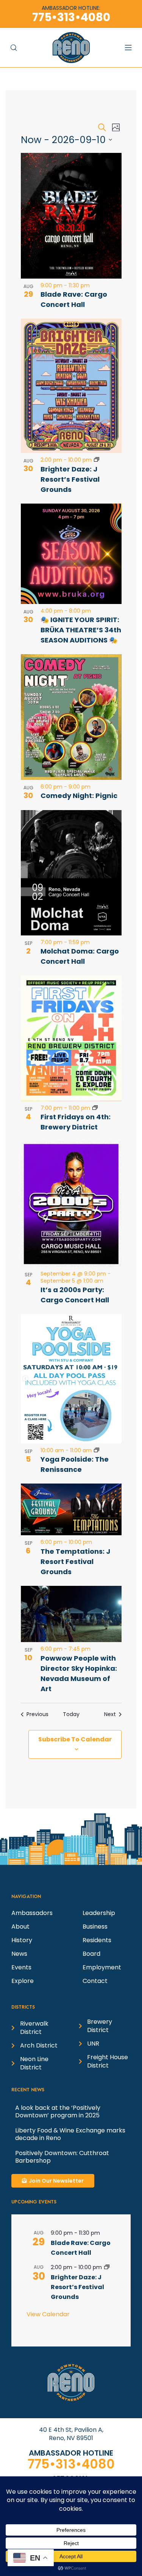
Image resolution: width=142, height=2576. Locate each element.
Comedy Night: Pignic (79, 796)
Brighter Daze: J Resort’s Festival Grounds (70, 479)
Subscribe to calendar (75, 1739)
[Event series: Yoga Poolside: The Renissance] (97, 1450)
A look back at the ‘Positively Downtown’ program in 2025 (58, 2111)
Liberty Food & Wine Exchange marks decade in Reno (70, 2134)
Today (71, 1714)
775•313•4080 (71, 2464)
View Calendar (48, 2314)
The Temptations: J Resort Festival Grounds (75, 1561)
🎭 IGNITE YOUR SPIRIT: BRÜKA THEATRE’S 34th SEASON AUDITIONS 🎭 (81, 630)
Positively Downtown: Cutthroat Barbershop (62, 2157)
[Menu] (132, 47)
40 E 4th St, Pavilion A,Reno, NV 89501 (71, 2434)
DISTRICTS (23, 2007)
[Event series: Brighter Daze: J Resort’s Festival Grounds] (97, 460)
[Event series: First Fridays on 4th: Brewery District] (95, 1108)
